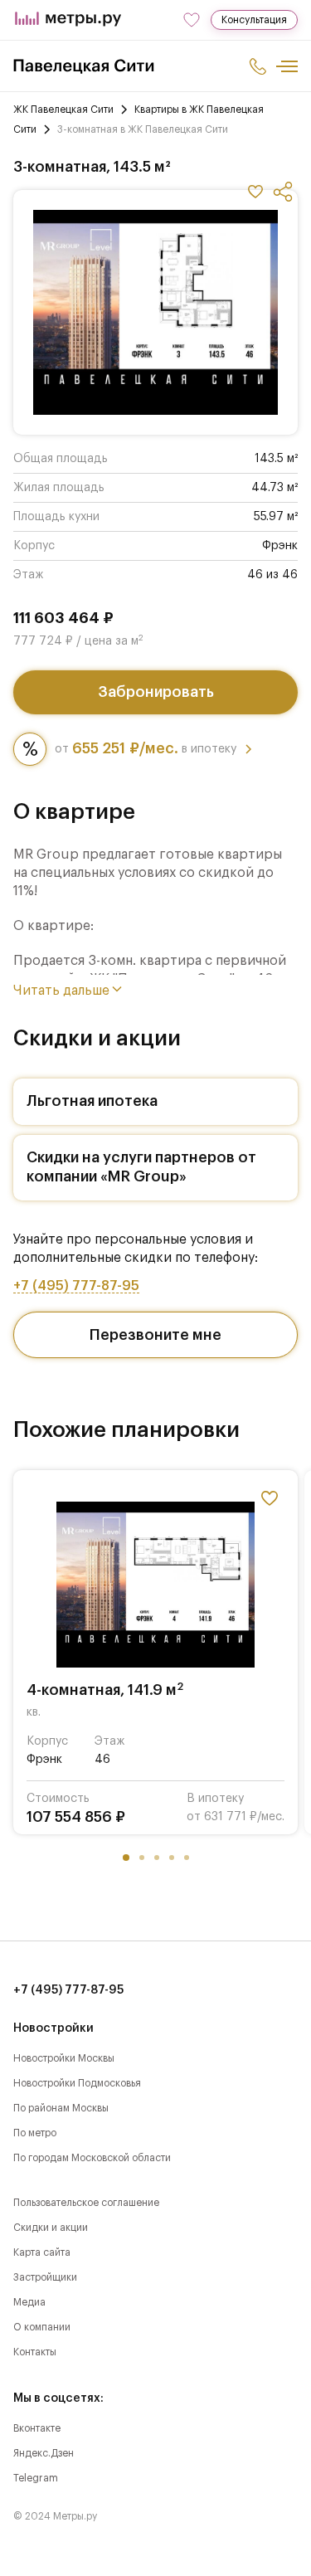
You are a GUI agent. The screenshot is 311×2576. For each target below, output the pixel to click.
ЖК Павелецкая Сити (63, 110)
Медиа (29, 2302)
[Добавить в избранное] (255, 192)
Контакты (35, 2352)
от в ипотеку (146, 748)
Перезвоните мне (155, 1335)
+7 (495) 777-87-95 (76, 1286)
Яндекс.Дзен (44, 2453)
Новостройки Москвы (64, 2058)
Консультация (254, 20)
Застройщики (45, 2277)
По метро (35, 2133)
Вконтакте (37, 2428)
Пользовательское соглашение (86, 2203)
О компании (42, 2327)
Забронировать (156, 692)
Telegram (36, 2478)
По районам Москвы (61, 2108)
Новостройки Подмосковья (77, 2083)
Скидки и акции (51, 2228)
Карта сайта (42, 2252)
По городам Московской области (92, 2158)
